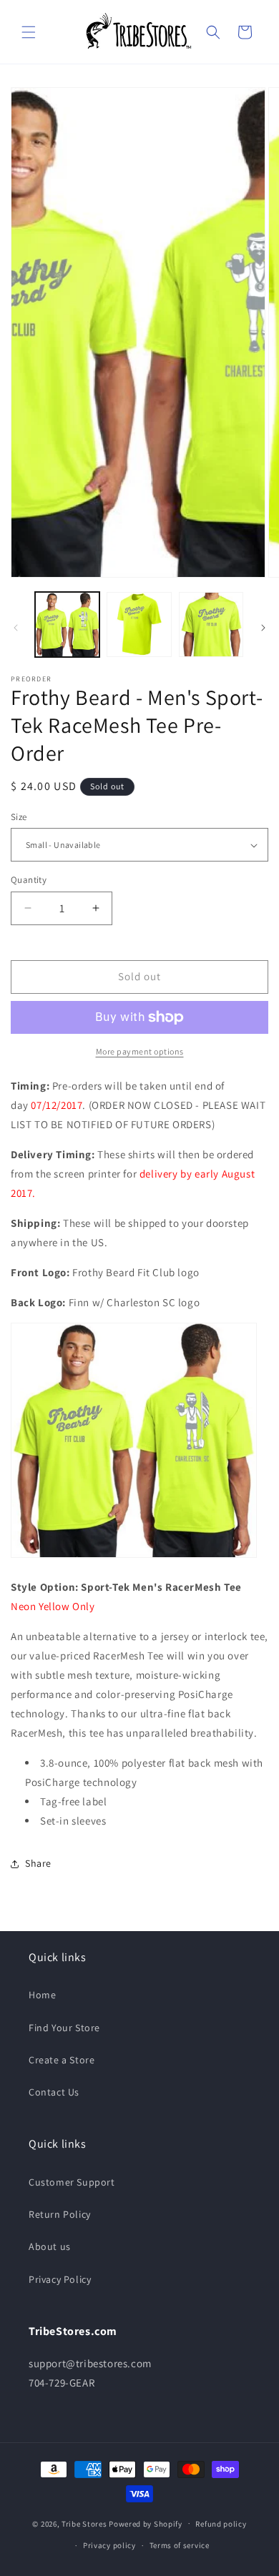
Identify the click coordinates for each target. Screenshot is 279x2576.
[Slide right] (263, 628)
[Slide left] (16, 628)
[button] (29, 32)
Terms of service (180, 2545)
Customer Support (72, 2182)
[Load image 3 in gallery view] (211, 624)
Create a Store (62, 2060)
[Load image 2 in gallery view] (139, 624)
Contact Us (54, 2092)
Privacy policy (109, 2545)
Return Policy (60, 2214)
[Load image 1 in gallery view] (67, 624)
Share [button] (38, 1863)
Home (42, 1995)
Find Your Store (64, 2028)
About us (50, 2246)
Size (19, 817)
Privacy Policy (60, 2279)
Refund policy (221, 2524)
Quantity (29, 880)
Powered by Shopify (146, 2523)
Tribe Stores (84, 2523)
